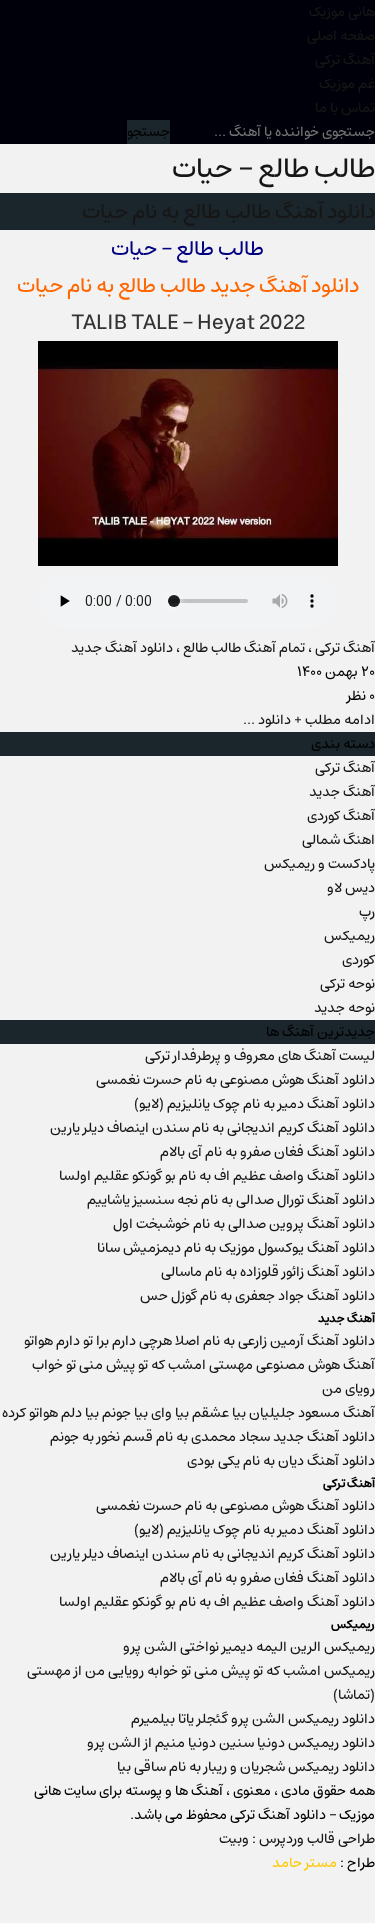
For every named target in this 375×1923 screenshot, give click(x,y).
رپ (367, 912)
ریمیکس (349, 936)
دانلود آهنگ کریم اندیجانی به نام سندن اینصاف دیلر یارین (212, 1128)
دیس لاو (351, 888)
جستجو (148, 132)
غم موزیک (347, 84)
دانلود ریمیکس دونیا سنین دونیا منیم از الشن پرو (231, 1743)
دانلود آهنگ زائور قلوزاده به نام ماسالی (268, 1272)
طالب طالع (162, 285)
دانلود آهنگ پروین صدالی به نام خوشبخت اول (244, 1224)
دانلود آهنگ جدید (122, 648)
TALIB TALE (124, 322)
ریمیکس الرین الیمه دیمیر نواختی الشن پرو (249, 1647)
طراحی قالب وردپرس (317, 1839)
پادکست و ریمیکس (319, 864)
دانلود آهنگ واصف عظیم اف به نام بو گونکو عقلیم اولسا (217, 1176)
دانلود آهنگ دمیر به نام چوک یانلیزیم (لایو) (254, 1104)
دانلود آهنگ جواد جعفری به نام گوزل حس (257, 1296)
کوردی (358, 960)
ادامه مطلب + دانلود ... (309, 720)
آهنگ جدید (342, 792)
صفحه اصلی (341, 36)
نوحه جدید (344, 1008)
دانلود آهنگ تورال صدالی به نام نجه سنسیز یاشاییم (231, 1200)
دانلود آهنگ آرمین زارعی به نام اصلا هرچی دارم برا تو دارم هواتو (199, 1341)
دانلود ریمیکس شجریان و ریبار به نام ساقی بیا (246, 1767)
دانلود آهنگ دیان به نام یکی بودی (281, 1461)
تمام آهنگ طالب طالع (244, 648)
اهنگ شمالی (338, 840)
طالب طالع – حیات (273, 168)
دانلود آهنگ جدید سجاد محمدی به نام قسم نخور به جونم (212, 1437)
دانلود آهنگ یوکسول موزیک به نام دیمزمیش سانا (236, 1248)
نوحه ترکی (347, 984)
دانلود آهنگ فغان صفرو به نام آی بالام (267, 1152)
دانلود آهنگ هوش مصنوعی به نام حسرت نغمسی (235, 1080)
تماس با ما (345, 108)
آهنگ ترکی (345, 60)
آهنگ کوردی (341, 816)
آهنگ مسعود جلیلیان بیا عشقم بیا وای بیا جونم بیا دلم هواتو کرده (188, 1413)
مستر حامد (304, 1863)
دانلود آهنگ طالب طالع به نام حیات (228, 211)
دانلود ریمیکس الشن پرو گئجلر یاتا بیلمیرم (253, 1719)
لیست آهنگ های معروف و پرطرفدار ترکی (260, 1056)
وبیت (234, 1839)
